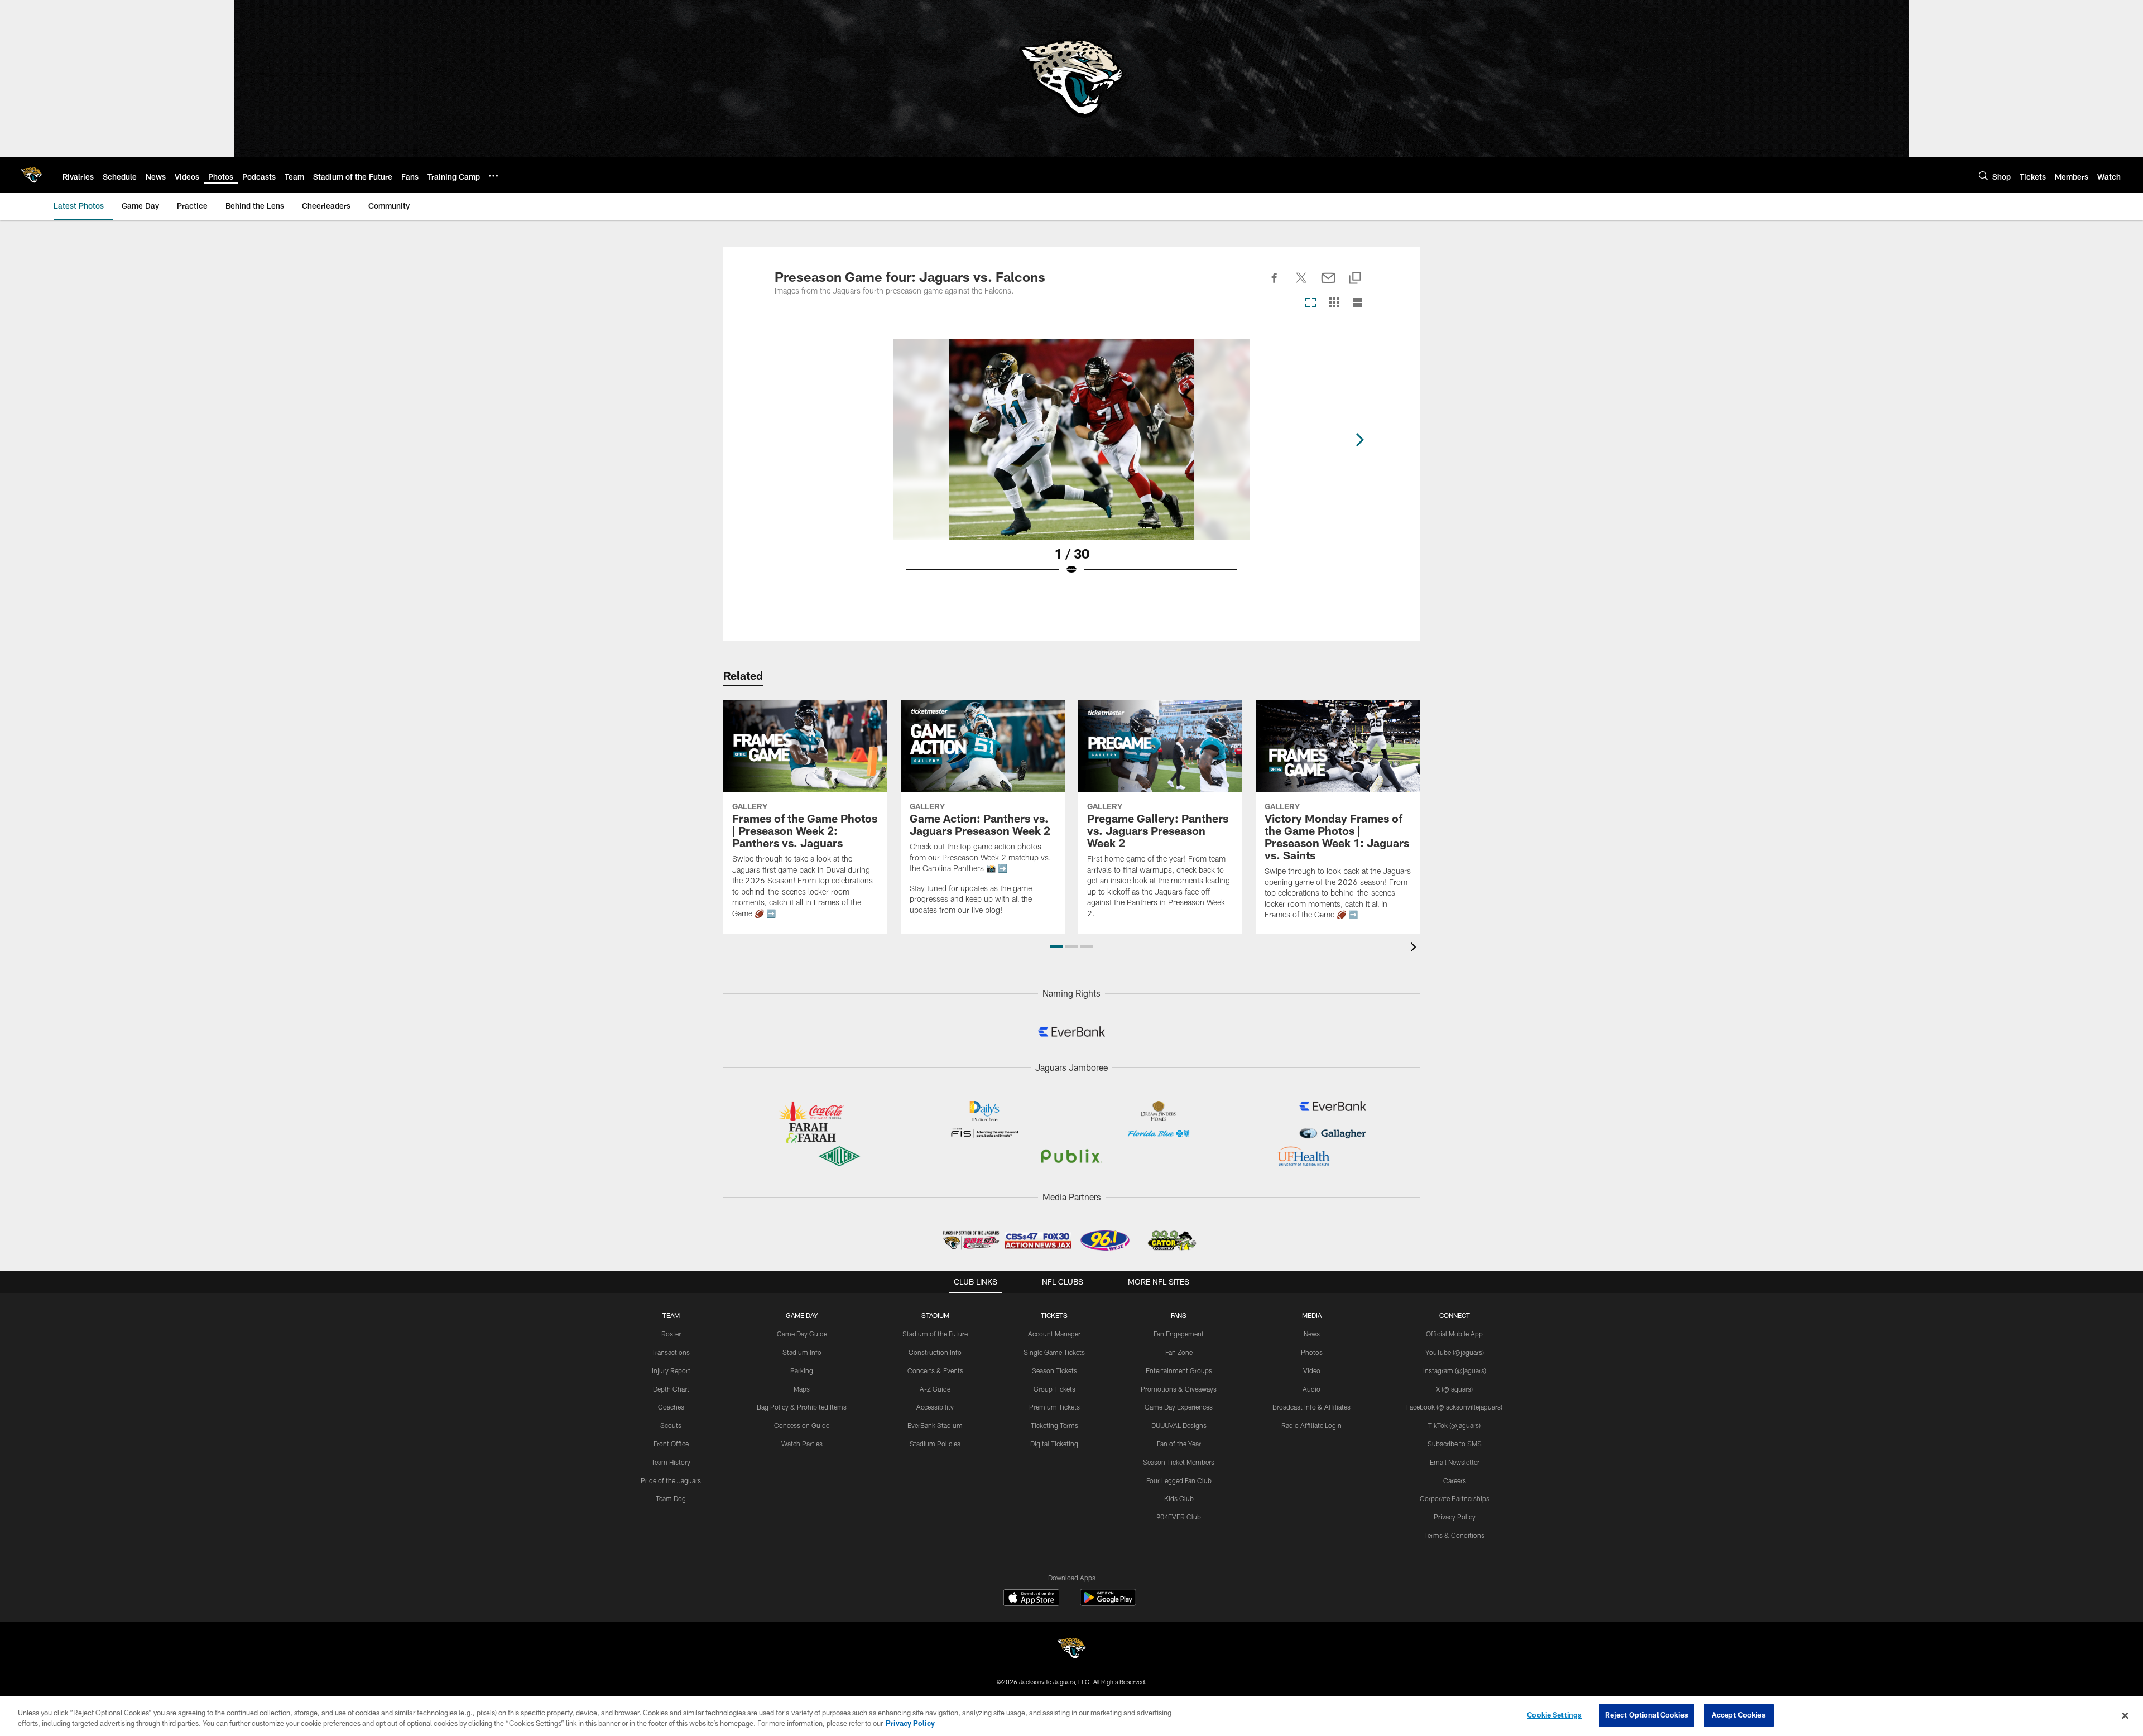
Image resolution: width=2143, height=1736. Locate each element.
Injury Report (671, 1370)
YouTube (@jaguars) (1455, 1352)
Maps (802, 1389)
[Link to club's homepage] (31, 175)
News (1312, 1334)
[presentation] (1415, 948)
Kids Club (1179, 1498)
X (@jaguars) (1454, 1389)
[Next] (1359, 440)
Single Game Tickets (1054, 1352)
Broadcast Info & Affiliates (1311, 1407)
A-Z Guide (935, 1389)
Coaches (671, 1407)
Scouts (671, 1425)
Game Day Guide (802, 1334)
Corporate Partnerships (1455, 1498)
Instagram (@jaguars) (1455, 1370)
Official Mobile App (1454, 1334)
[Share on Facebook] (1275, 284)
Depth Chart (671, 1389)
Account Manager (1054, 1334)
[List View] (1357, 303)
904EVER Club (1179, 1517)
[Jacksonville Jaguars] (1071, 1650)
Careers (1455, 1480)
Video (1312, 1370)
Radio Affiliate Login (1311, 1425)
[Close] (2125, 1715)
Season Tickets (1054, 1370)
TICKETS (1054, 1315)
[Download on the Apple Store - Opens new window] (1031, 1599)
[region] (1071, 1716)
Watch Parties (802, 1444)
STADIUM (935, 1315)
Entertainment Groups (1179, 1370)
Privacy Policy (1455, 1517)
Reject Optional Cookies (1647, 1715)
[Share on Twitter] (1301, 284)
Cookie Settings (1554, 1715)
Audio (1311, 1389)
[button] (1057, 946)
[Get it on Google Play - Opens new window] (1108, 1603)
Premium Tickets (1054, 1407)
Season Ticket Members (1179, 1462)
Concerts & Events (935, 1370)
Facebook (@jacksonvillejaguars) (1454, 1407)
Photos (1312, 1352)
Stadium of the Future (935, 1334)
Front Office (671, 1444)
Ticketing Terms (1054, 1425)
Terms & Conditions (1454, 1535)
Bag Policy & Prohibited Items (802, 1407)
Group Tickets (1054, 1389)
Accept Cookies (1739, 1715)
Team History (671, 1462)
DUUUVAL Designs (1179, 1425)
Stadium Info (802, 1352)
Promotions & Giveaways (1179, 1389)
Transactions (671, 1352)
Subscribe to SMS (1455, 1444)
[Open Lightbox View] (1071, 464)
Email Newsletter (1455, 1462)
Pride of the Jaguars (671, 1480)
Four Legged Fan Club (1179, 1480)
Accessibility (935, 1407)
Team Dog (671, 1498)
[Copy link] (1355, 279)
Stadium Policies (935, 1444)
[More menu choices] (493, 176)
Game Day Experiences (1179, 1407)
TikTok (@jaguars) (1454, 1425)
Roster (671, 1334)
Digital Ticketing (1054, 1444)
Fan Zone (1179, 1352)
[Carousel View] (1311, 303)
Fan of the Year (1179, 1444)
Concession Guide (802, 1425)
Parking (802, 1370)
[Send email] (1328, 284)
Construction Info (935, 1352)
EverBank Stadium (935, 1425)
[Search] (1983, 175)
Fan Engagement (1179, 1334)
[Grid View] (1334, 303)
